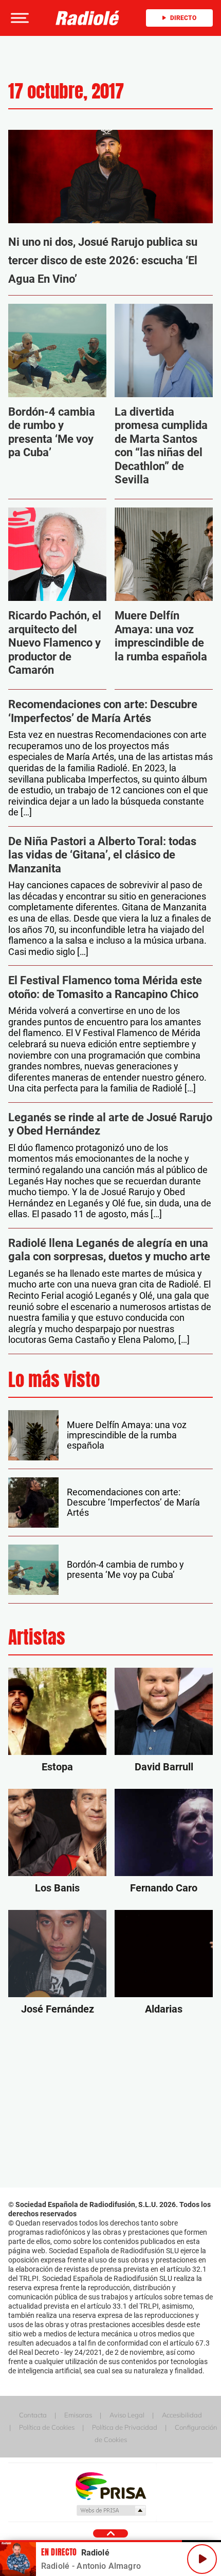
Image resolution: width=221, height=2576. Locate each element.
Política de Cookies (47, 2427)
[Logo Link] (88, 18)
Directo (183, 18)
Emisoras (78, 2415)
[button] (19, 18)
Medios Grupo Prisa (111, 2510)
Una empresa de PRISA (110, 2485)
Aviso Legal (127, 2415)
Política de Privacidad (125, 2427)
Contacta (33, 2415)
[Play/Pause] (202, 2559)
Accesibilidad (182, 2415)
